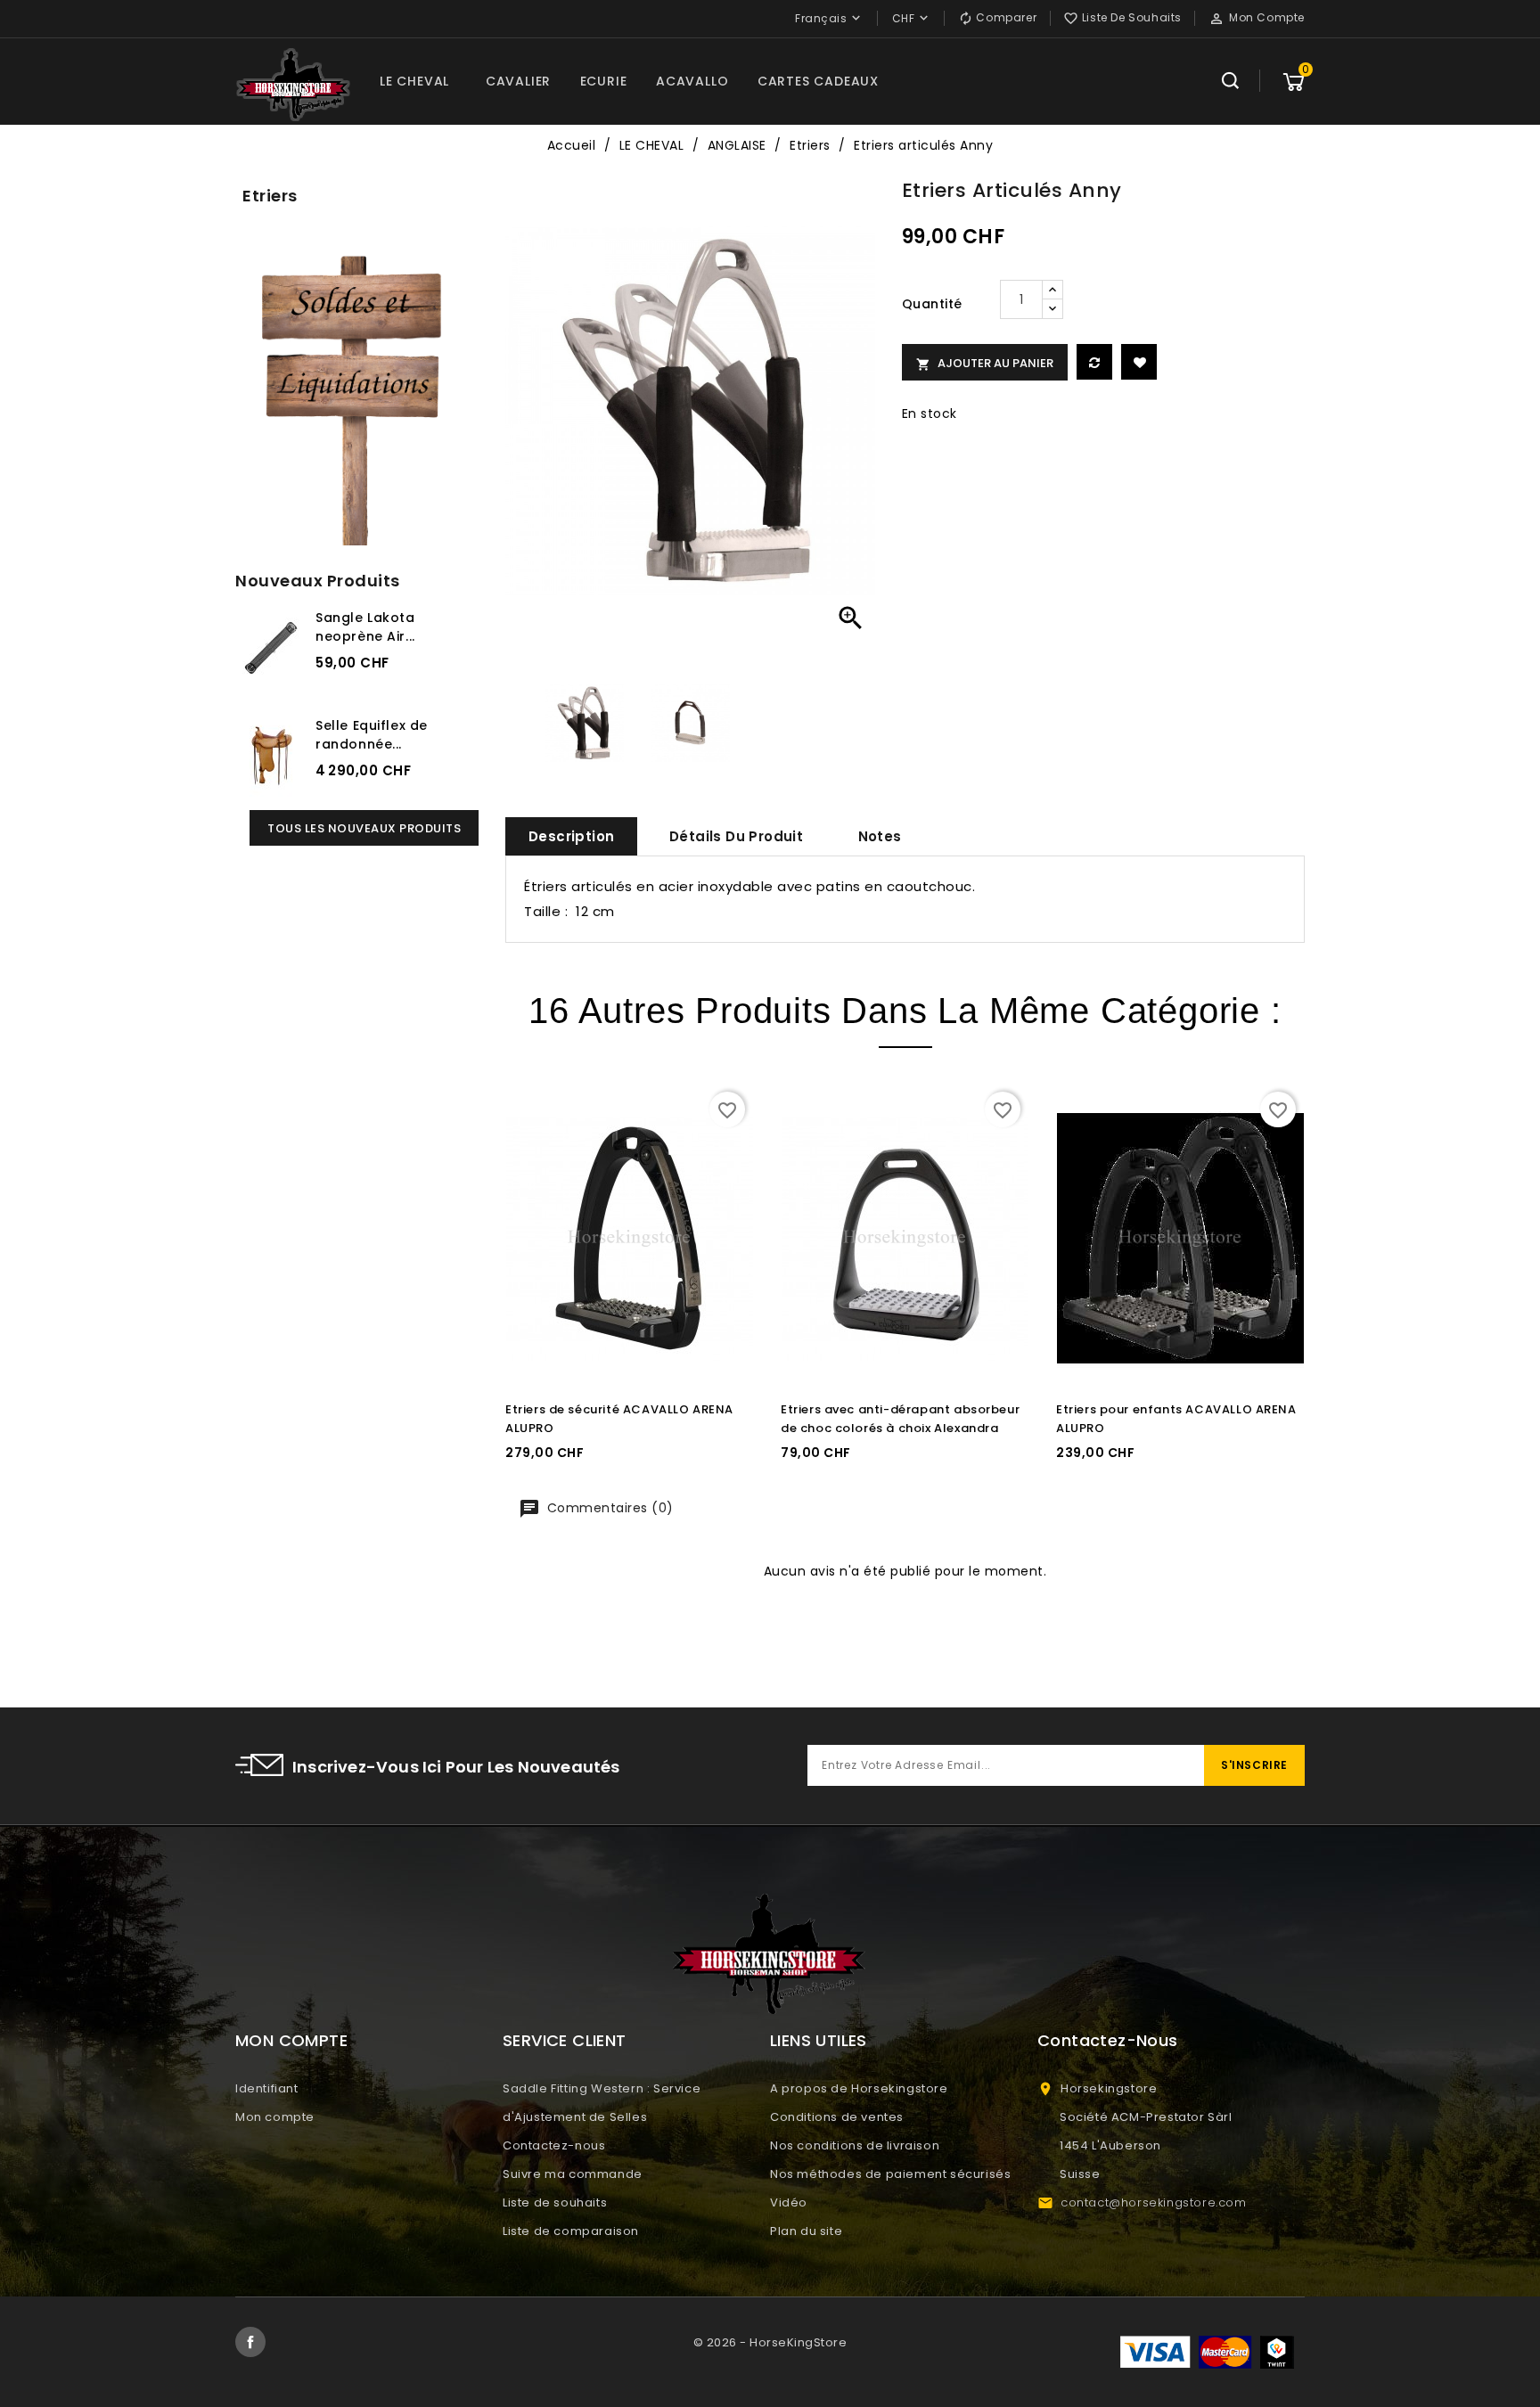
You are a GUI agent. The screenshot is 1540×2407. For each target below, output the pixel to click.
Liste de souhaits (555, 2202)
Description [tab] (571, 836)
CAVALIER (518, 81)
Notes (880, 836)
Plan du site (806, 2231)
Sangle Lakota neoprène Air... (365, 627)
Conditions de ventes (837, 2117)
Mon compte (275, 2117)
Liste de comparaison (571, 2231)
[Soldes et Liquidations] (357, 394)
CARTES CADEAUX (818, 81)
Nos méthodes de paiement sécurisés (890, 2174)
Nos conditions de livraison (855, 2145)
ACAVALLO (692, 81)
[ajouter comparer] (1094, 362)
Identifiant (267, 2088)
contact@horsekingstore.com (1154, 2202)
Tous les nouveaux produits (364, 828)
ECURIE (604, 81)
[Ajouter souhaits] (1139, 362)
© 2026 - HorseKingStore (770, 2342)
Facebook (250, 2342)
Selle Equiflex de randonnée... (372, 735)
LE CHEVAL (414, 81)
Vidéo (789, 2202)
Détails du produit (736, 836)
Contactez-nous (554, 2145)
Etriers (270, 196)
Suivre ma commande (573, 2174)
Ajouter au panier (985, 363)
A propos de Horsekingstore (859, 2088)
